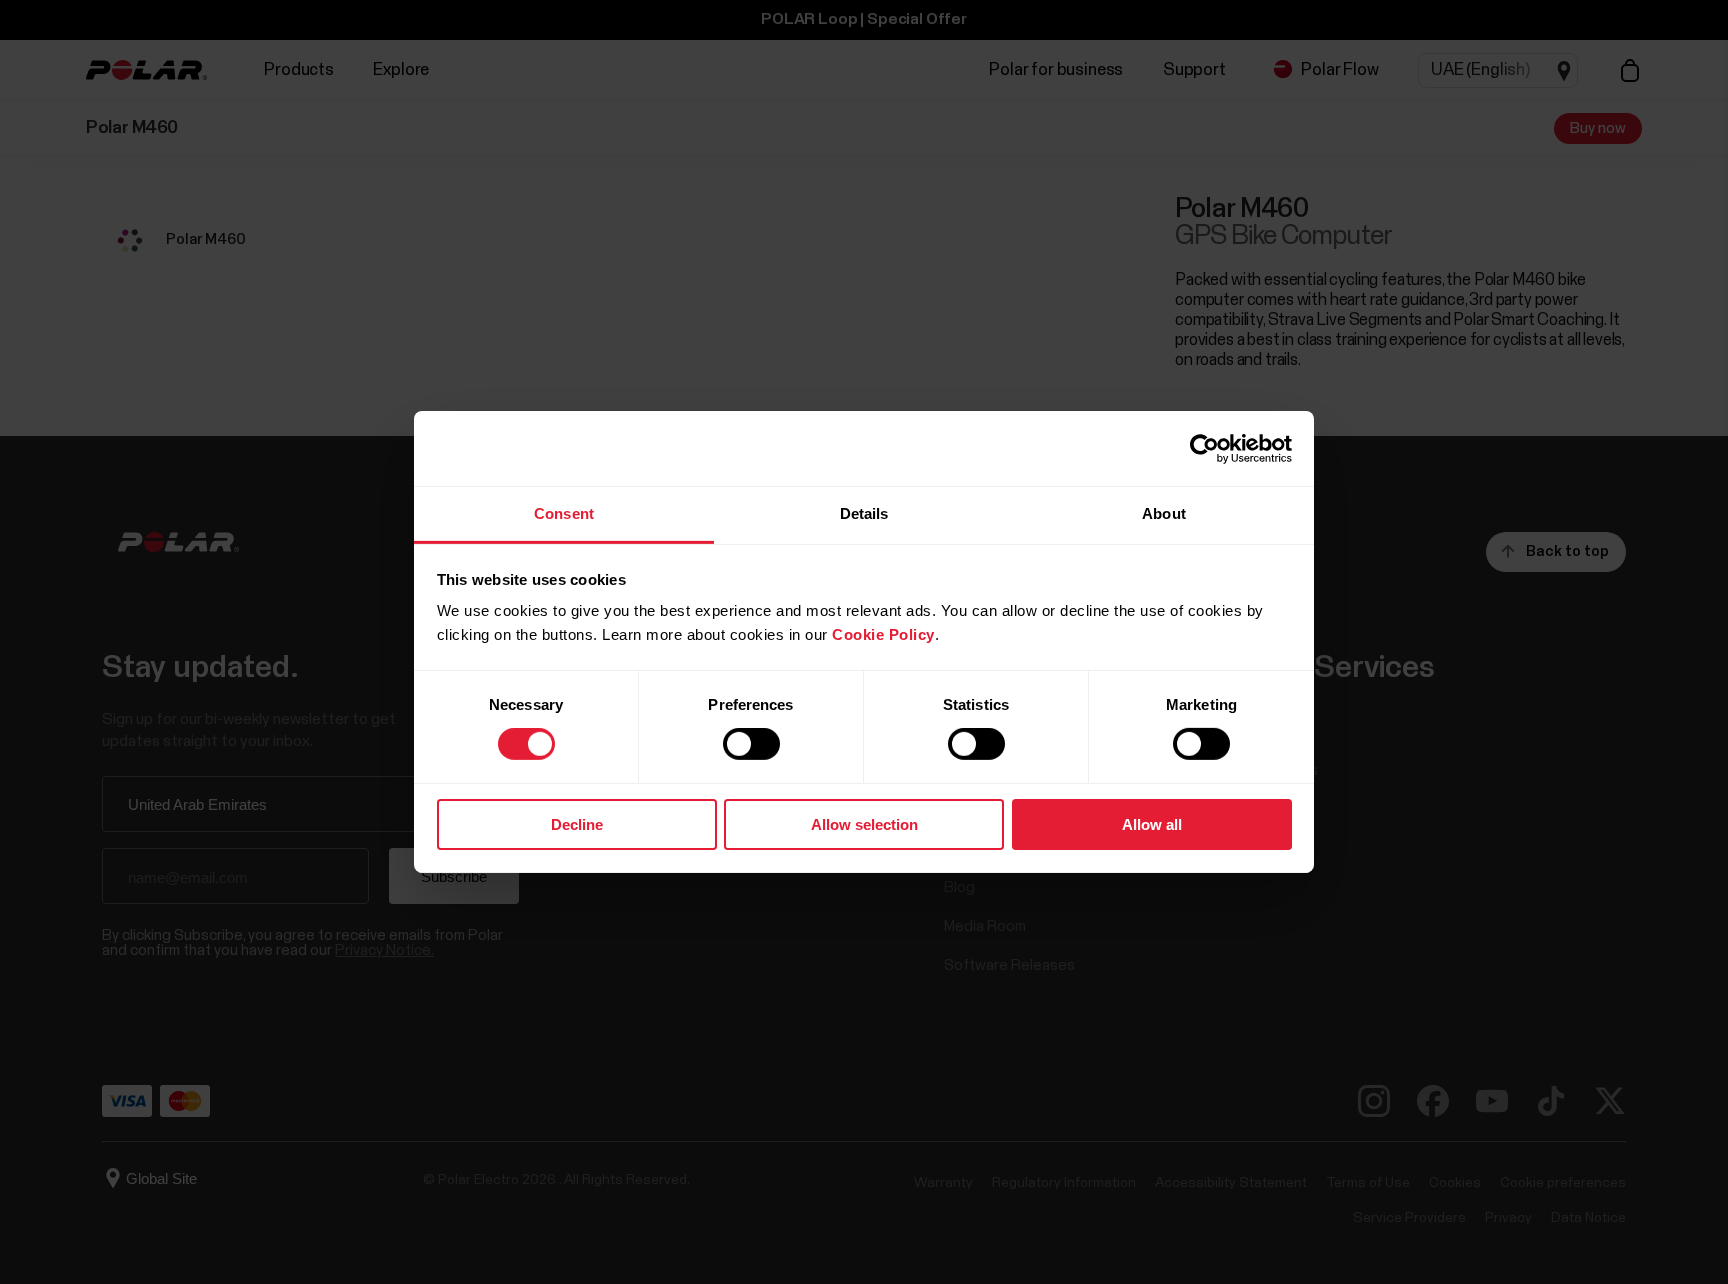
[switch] (751, 744)
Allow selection (864, 824)
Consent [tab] (564, 513)
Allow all (1152, 824)
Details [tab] (864, 513)
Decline (577, 824)
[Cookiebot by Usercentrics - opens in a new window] (1204, 448)
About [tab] (1164, 513)
